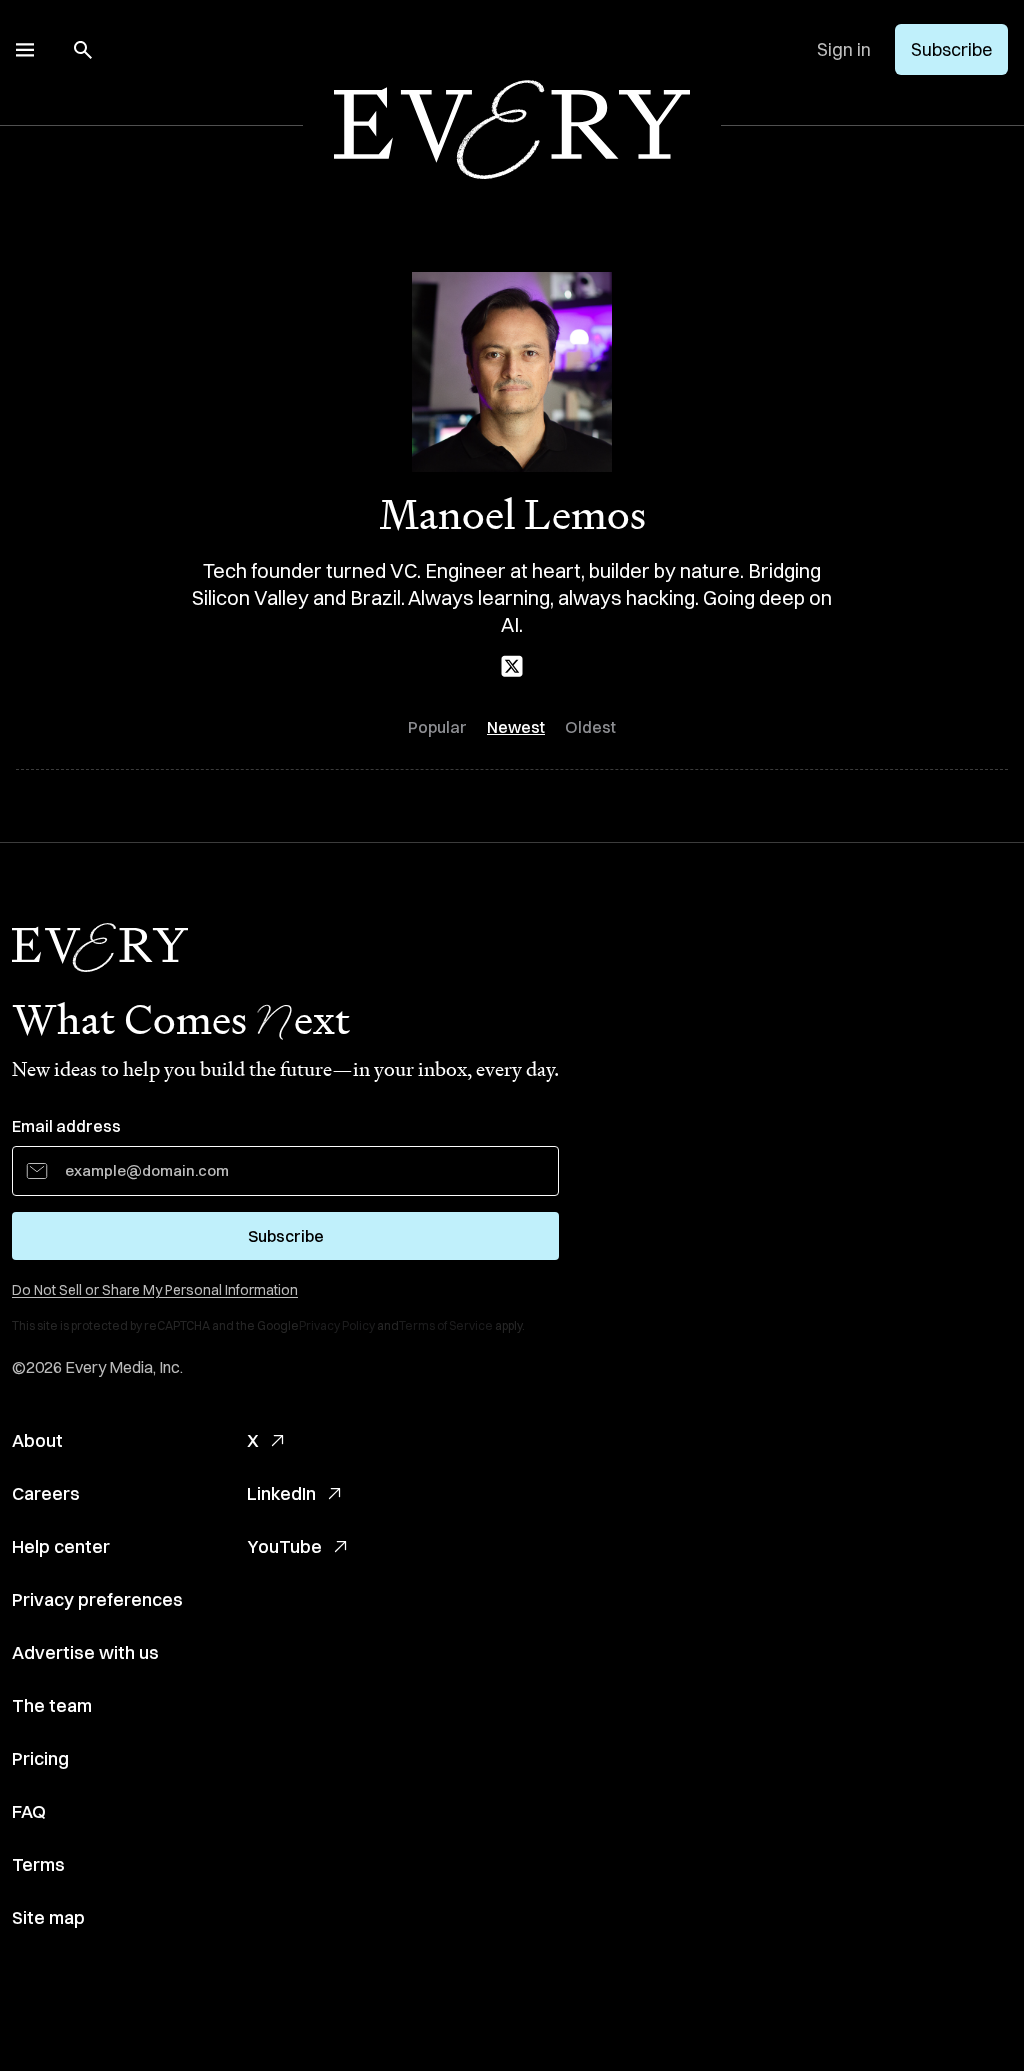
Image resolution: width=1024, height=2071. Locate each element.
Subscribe (951, 49)
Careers (46, 1493)
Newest (516, 727)
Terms (38, 1864)
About (37, 1440)
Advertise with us (85, 1652)
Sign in (844, 49)
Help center (61, 1546)
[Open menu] (25, 50)
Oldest (590, 727)
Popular (437, 727)
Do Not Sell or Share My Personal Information (155, 1290)
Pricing (40, 1758)
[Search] (83, 50)
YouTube (284, 1546)
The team (52, 1705)
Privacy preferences (97, 1599)
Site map (48, 1917)
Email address (66, 1126)
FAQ (29, 1811)
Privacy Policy (337, 1325)
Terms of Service (446, 1325)
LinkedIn (281, 1493)
